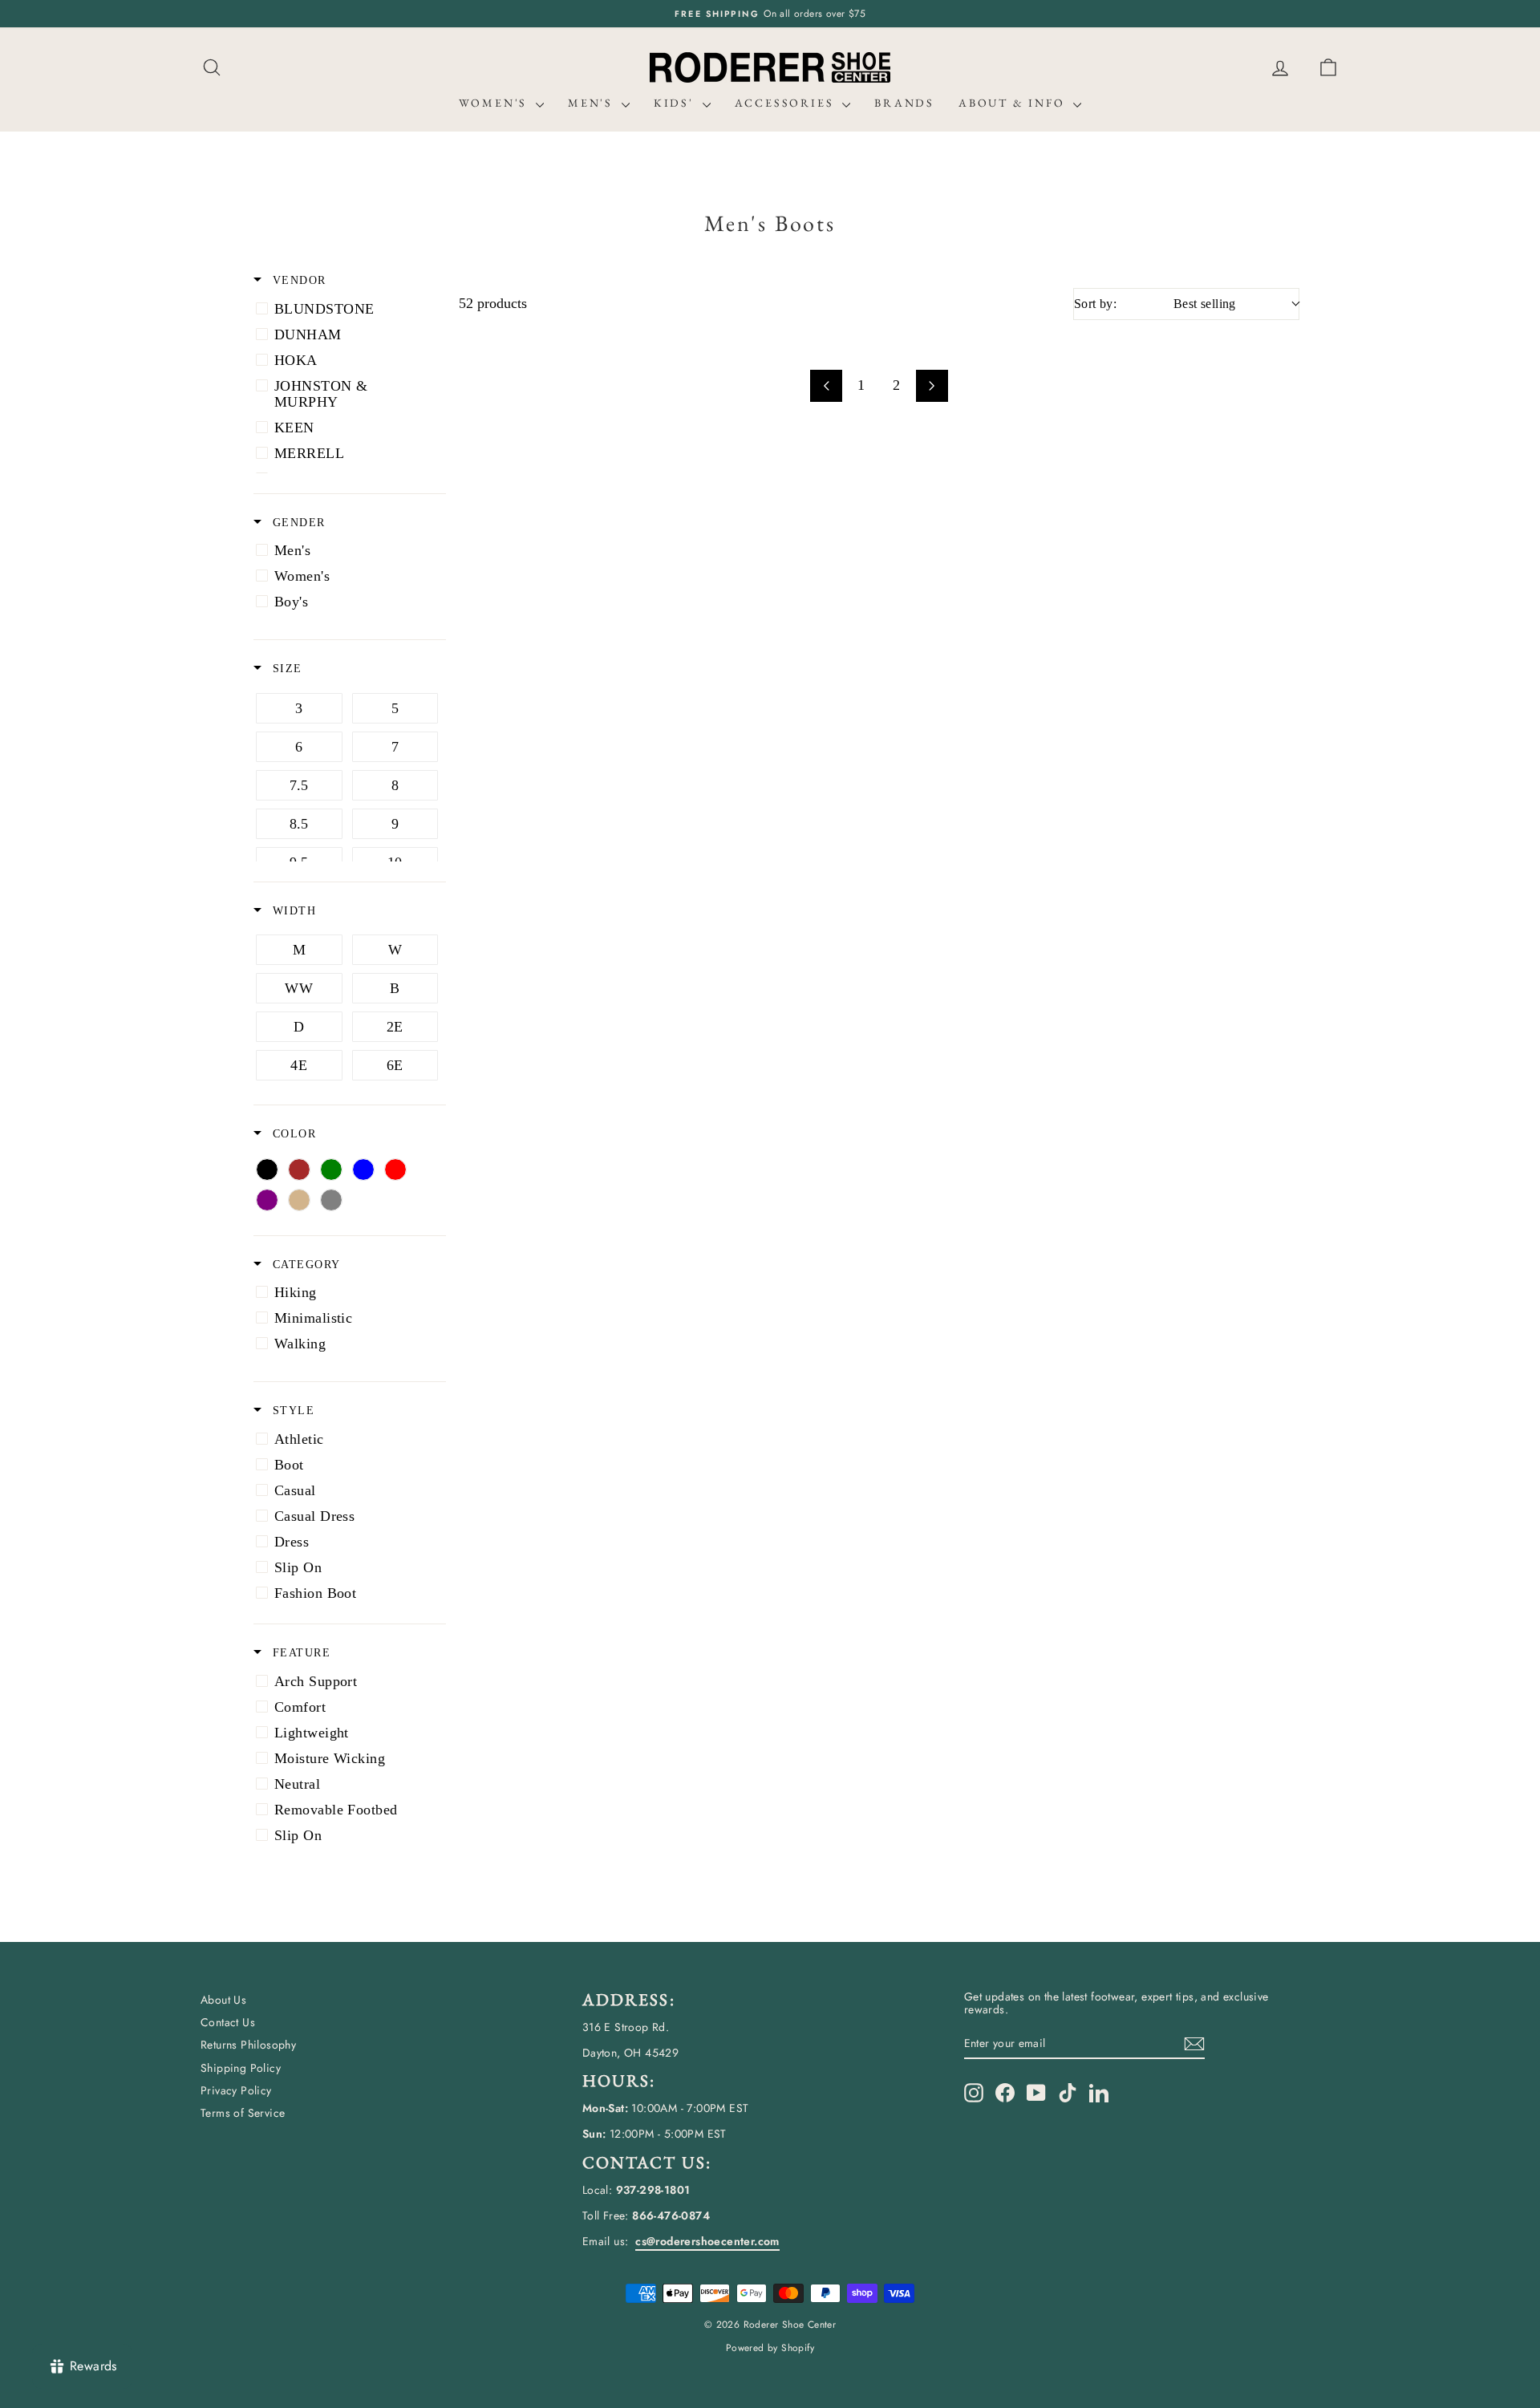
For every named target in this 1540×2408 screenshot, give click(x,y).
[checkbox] (347, 309)
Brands (904, 103)
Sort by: (1155, 304)
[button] (1328, 68)
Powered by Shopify (770, 2348)
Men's (593, 103)
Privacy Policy (236, 2090)
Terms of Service (243, 2113)
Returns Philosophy (248, 2045)
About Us (223, 2000)
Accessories (787, 103)
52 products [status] (493, 303)
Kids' (676, 103)
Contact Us (228, 2022)
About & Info (1014, 103)
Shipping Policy (241, 2068)
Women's (495, 103)
